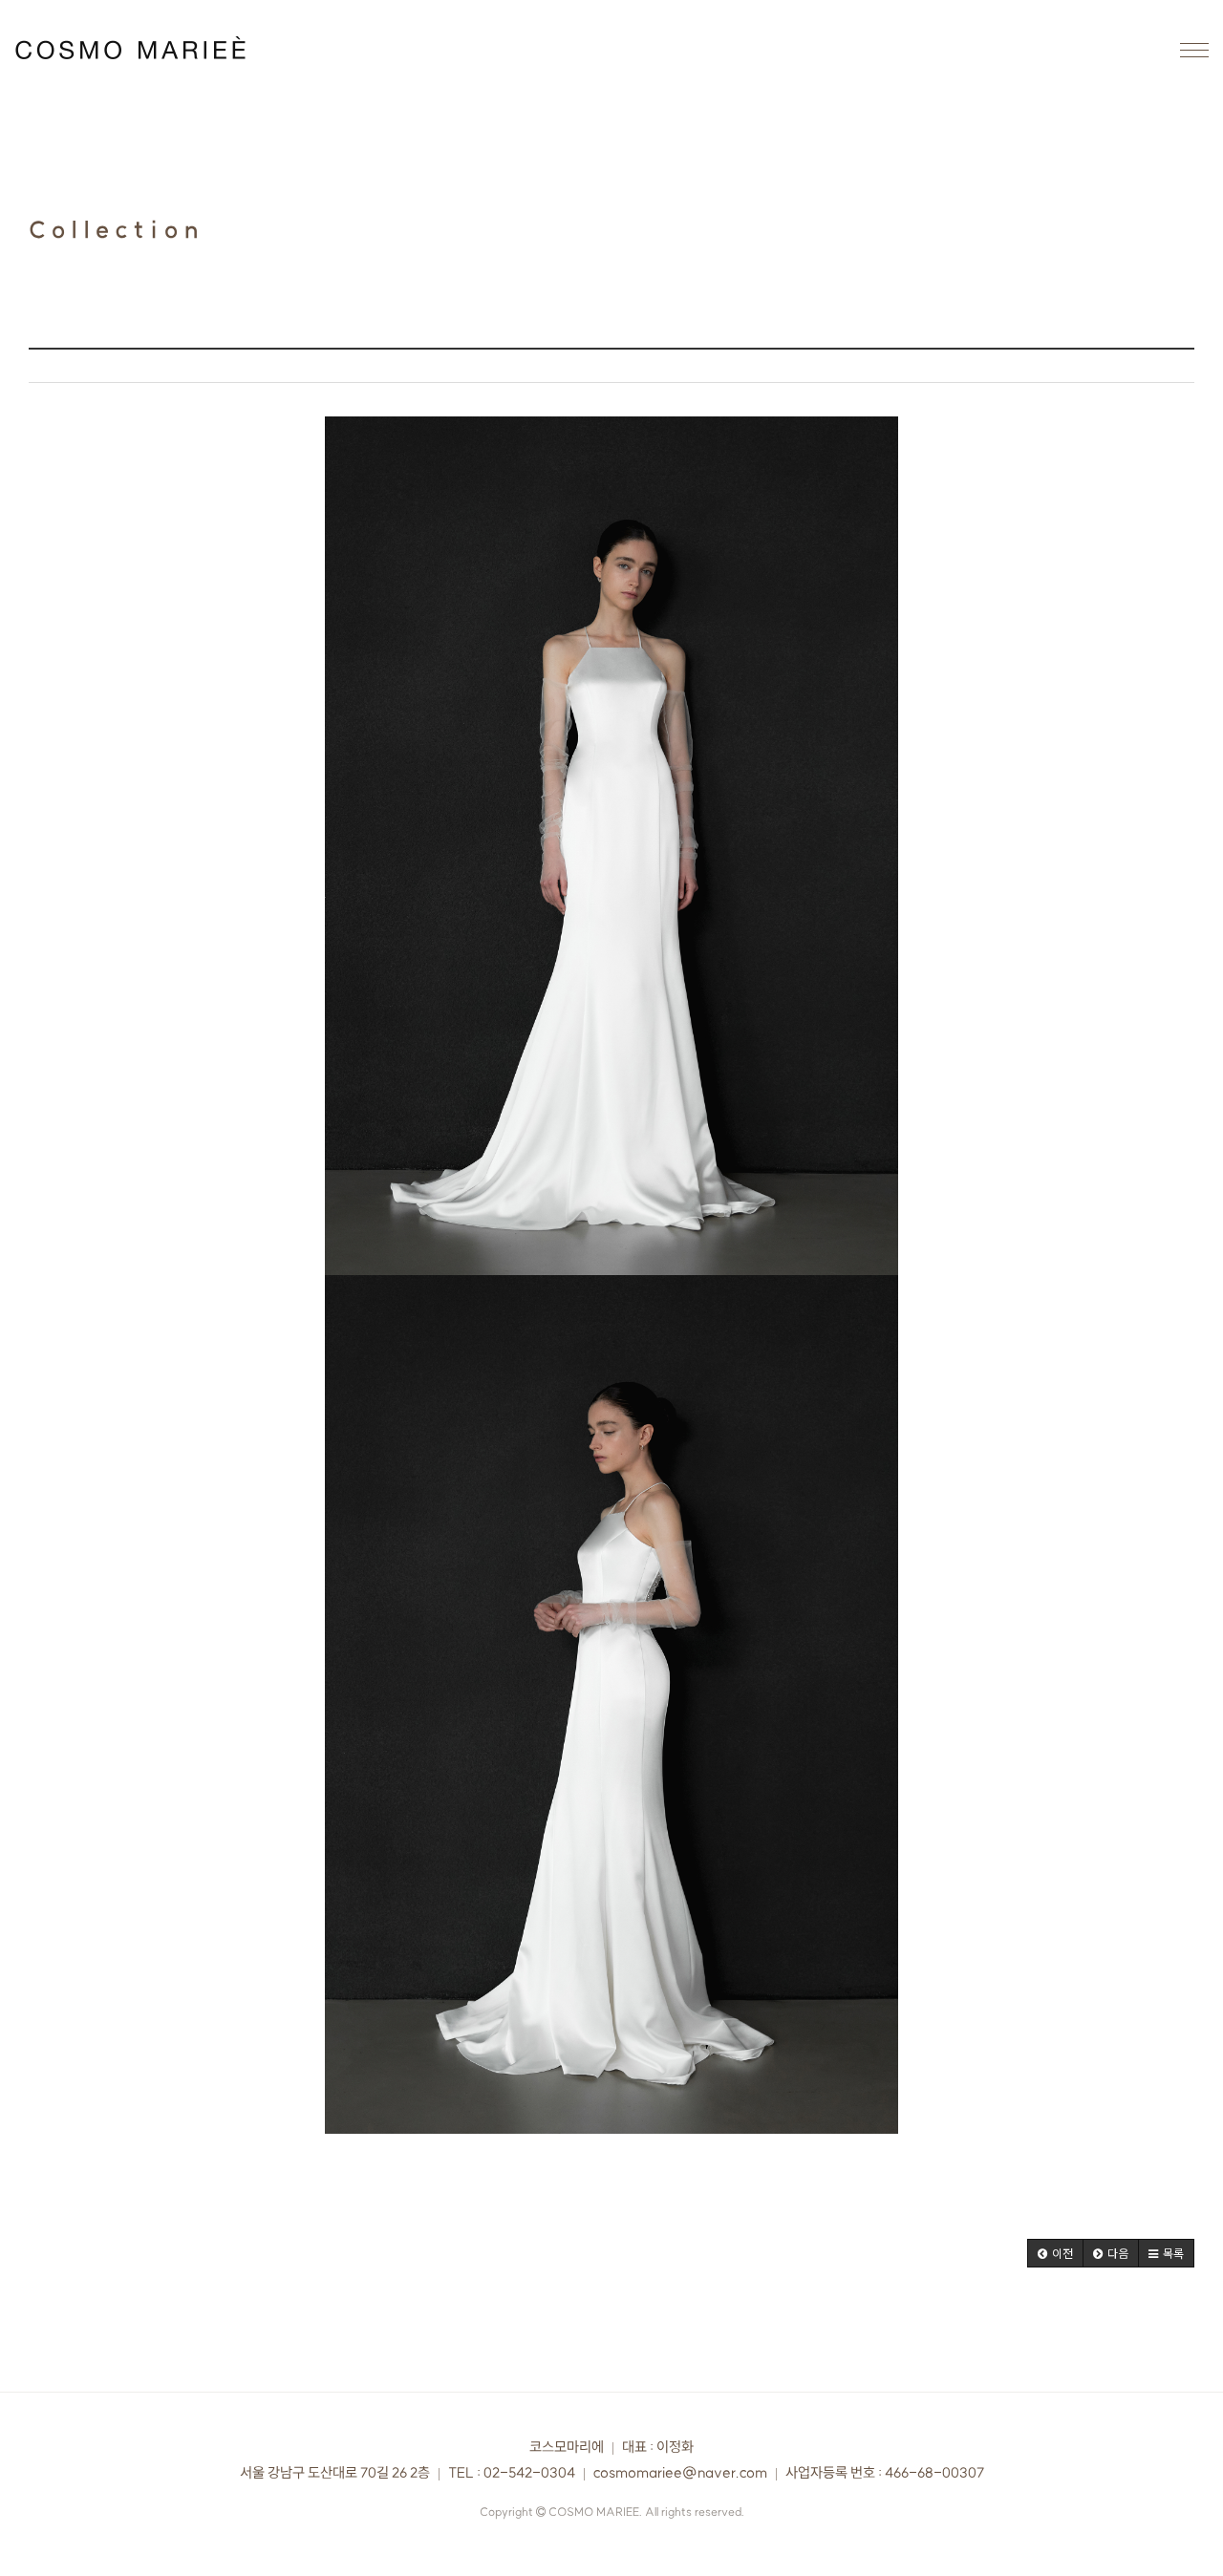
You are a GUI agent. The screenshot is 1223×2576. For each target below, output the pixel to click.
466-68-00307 (934, 2473)
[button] (1055, 2253)
